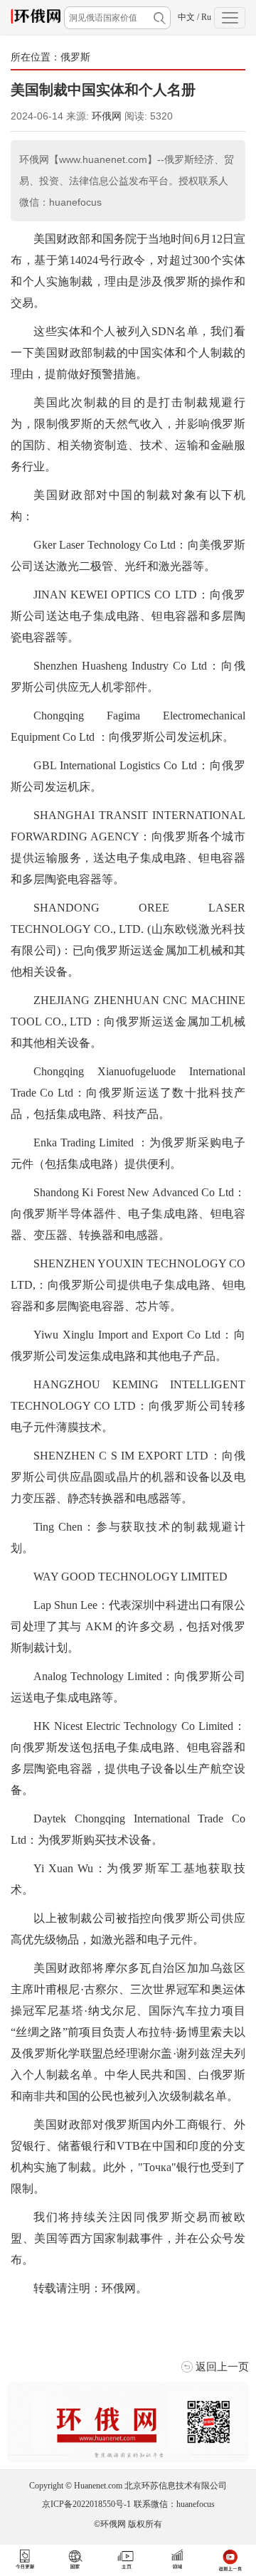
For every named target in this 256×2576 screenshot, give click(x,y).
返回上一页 (222, 2366)
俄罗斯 (75, 57)
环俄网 (107, 116)
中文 (186, 17)
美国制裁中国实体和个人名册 (103, 90)
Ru (206, 17)
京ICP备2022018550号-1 (86, 2504)
